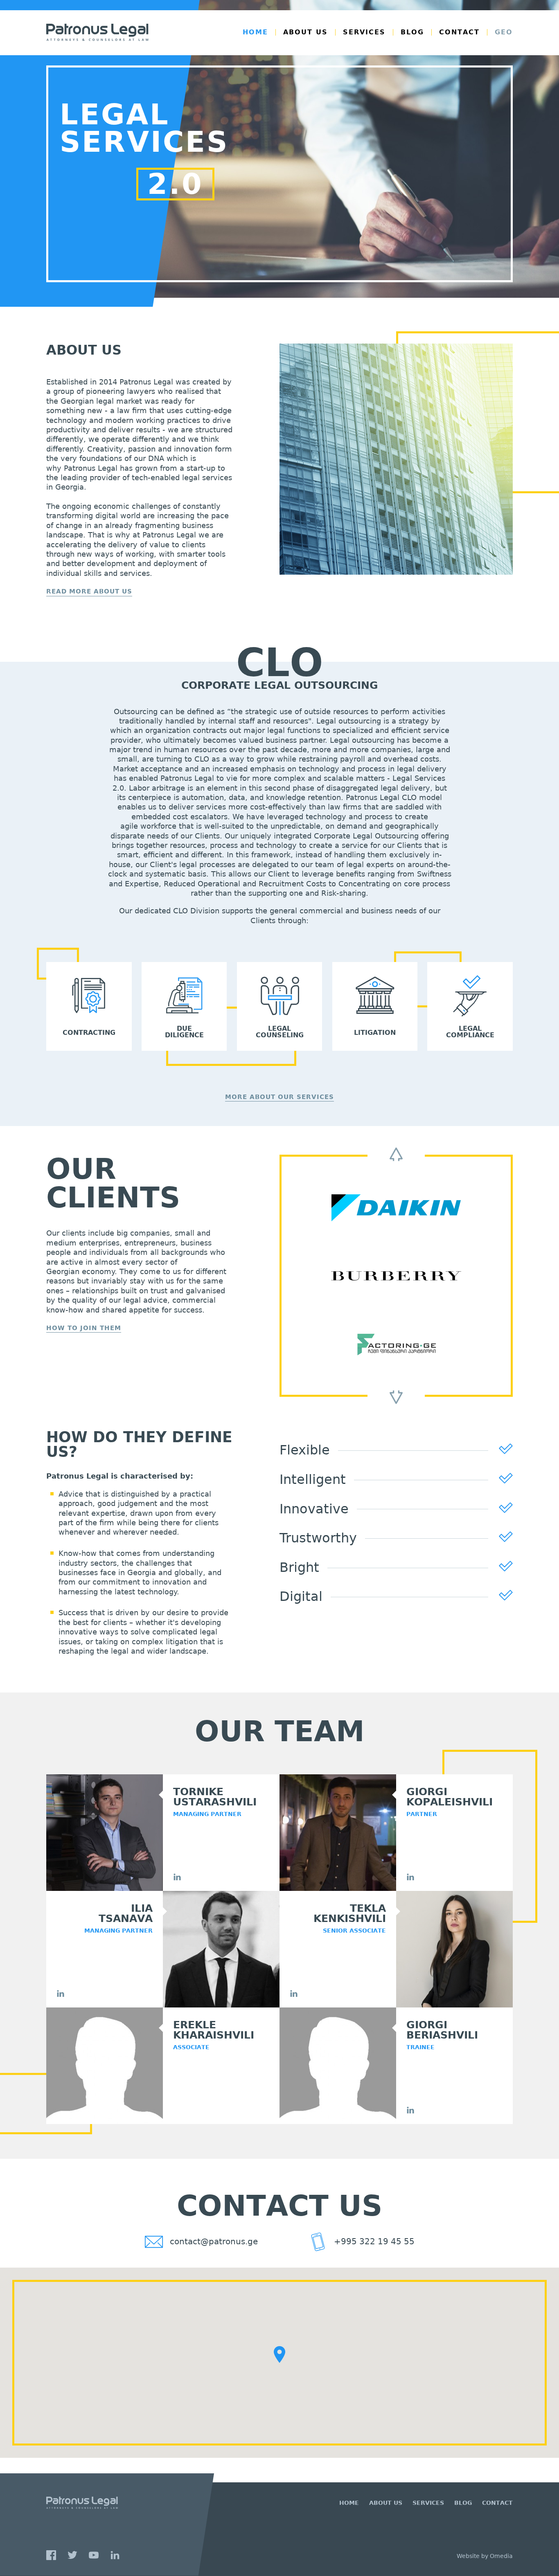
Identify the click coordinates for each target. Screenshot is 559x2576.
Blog (412, 32)
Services (364, 32)
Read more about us (89, 592)
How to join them (84, 1328)
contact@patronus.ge (213, 2241)
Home (255, 32)
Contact (459, 32)
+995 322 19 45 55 (373, 2241)
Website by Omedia (485, 2556)
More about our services (279, 1097)
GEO (504, 32)
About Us (305, 32)
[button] (279, 2355)
